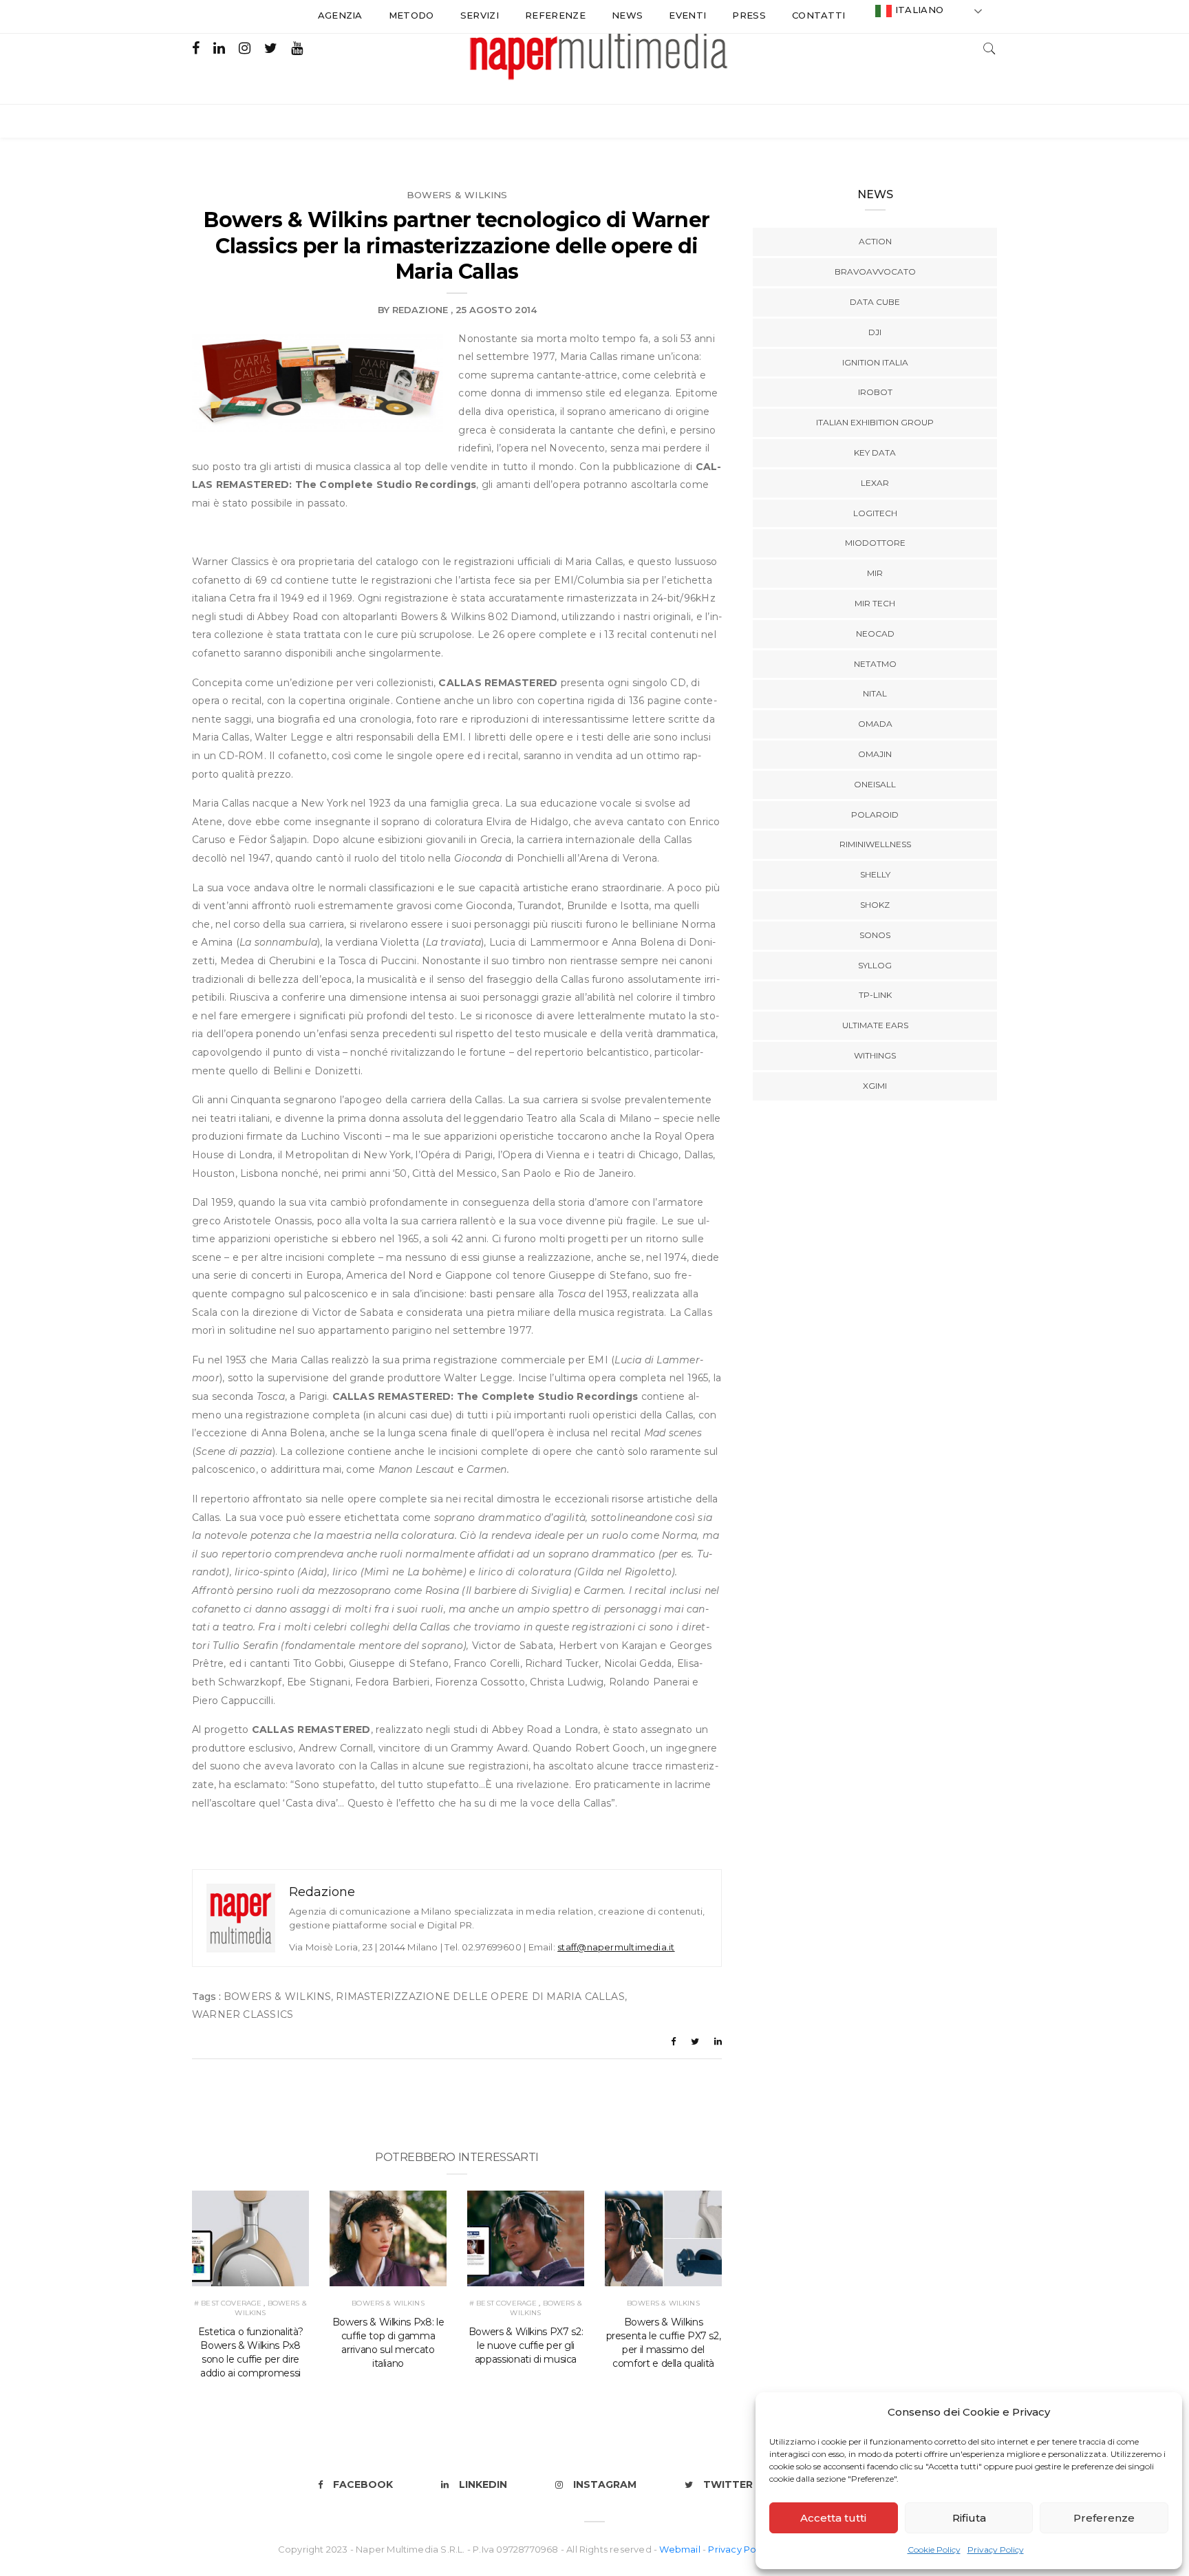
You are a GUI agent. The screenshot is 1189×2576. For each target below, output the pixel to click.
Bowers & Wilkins (457, 195)
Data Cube (875, 302)
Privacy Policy (996, 2550)
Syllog (875, 965)
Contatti (819, 15)
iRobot (875, 392)
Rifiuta (969, 2518)
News (627, 15)
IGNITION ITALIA (875, 362)
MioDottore (875, 543)
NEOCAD (875, 634)
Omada (875, 724)
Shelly (875, 874)
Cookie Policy (934, 2550)
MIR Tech (875, 603)
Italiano (918, 10)
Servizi (480, 15)
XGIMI (875, 1086)
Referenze (555, 15)
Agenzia (340, 15)
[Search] (989, 47)
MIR (875, 573)
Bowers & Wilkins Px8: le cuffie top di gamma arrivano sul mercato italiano (388, 2343)
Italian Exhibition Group (875, 422)
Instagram (605, 2484)
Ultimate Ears (875, 1025)
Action (875, 241)
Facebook (363, 2484)
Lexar (875, 483)
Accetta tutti (833, 2518)
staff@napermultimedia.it (616, 1947)
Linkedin (483, 2484)
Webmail (681, 2549)
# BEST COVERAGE (228, 2303)
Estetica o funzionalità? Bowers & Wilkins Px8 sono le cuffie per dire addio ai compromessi (251, 2352)
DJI (875, 332)
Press (749, 15)
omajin (875, 754)
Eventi (687, 15)
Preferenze (1104, 2518)
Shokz (875, 905)
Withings (875, 1055)
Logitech (875, 513)
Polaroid (875, 815)
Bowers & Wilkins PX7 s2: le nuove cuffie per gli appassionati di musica (526, 2345)
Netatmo (875, 664)
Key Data (875, 453)
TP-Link (875, 995)
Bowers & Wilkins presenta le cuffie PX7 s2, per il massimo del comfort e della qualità (664, 2343)
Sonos (875, 935)
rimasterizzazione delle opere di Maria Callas (480, 1997)
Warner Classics (243, 2014)
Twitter (728, 2484)
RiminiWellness (875, 844)
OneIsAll (875, 784)
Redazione (420, 310)
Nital (875, 693)
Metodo (411, 15)
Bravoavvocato (875, 272)
